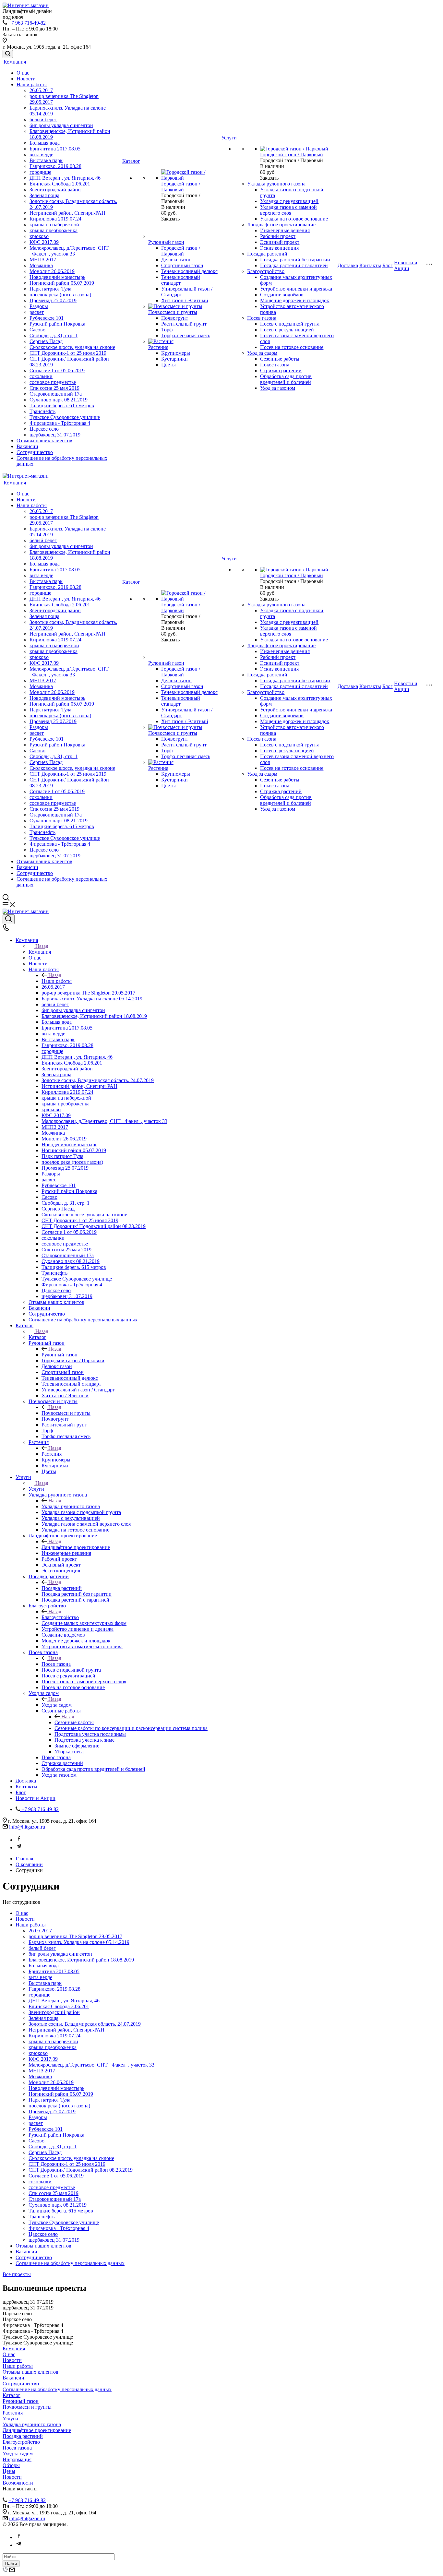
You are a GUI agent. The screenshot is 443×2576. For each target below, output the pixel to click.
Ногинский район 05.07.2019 (62, 283)
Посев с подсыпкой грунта (290, 324)
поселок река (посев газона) (60, 295)
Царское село (44, 429)
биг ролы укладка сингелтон (61, 125)
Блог (388, 265)
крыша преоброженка (54, 230)
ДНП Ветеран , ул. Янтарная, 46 (65, 178)
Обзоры (11, 2465)
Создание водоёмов (282, 295)
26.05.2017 (41, 90)
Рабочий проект (278, 236)
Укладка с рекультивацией (289, 201)
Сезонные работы (280, 359)
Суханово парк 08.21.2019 (59, 400)
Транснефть (42, 411)
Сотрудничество (35, 452)
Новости (26, 79)
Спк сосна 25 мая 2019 (54, 388)
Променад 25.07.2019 (53, 300)
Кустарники (174, 359)
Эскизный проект (280, 242)
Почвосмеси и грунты (173, 312)
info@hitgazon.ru (27, 1827)
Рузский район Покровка (57, 324)
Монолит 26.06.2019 (52, 271)
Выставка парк (46, 160)
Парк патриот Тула (50, 289)
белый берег (43, 119)
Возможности (18, 2483)
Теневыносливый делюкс (189, 271)
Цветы (168, 365)
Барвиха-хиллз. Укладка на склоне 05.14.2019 (79, 1942)
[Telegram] (19, 1848)
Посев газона (262, 318)
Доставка (348, 265)
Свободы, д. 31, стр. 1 (54, 335)
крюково (39, 236)
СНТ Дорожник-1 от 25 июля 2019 (68, 353)
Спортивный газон (182, 265)
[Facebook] (19, 1840)
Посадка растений (267, 254)
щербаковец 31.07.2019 (55, 435)
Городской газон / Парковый (181, 251)
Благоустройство (266, 271)
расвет (37, 312)
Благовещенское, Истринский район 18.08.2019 (81, 1960)
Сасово (37, 330)
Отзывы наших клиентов (44, 441)
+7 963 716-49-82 (27, 23)
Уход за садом (262, 353)
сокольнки (41, 376)
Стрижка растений (281, 370)
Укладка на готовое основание (294, 219)
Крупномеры (176, 353)
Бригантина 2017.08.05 (55, 149)
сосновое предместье (53, 382)
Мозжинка (41, 265)
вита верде (41, 155)
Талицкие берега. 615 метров (62, 405)
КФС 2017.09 (44, 242)
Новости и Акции (406, 265)
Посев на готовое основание (292, 347)
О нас (23, 73)
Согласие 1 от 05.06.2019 (57, 370)
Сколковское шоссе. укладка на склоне (72, 347)
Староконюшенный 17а (56, 394)
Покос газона (275, 365)
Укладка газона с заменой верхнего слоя (288, 210)
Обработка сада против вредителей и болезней (286, 379)
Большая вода (45, 143)
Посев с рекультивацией (287, 330)
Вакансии (27, 446)
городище (40, 172)
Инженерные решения (285, 230)
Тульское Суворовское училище (65, 417)
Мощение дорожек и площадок (295, 300)
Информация (17, 2459)
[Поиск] (8, 54)
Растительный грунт (184, 324)
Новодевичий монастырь (57, 277)
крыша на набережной (54, 225)
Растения (158, 347)
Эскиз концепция (279, 248)
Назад (42, 946)
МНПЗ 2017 (43, 260)
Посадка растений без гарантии (295, 260)
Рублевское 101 (47, 318)
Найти (11, 2564)
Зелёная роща (44, 195)
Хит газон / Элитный (185, 300)
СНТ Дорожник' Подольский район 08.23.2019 (81, 2170)
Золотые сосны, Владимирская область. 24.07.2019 (85, 2024)
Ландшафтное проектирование (281, 225)
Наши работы (32, 84)
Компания (15, 62)
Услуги (229, 138)
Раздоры (39, 306)
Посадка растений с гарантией (294, 265)
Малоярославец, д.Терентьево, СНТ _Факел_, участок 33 (69, 251)
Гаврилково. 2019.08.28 (55, 166)
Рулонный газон (166, 242)
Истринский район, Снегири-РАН (67, 213)
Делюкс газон (176, 260)
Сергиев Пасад (46, 341)
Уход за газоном (278, 388)
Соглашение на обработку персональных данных (70, 2263)
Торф (167, 330)
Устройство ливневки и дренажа (296, 289)
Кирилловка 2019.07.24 (55, 219)
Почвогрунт (175, 318)
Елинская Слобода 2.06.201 (60, 184)
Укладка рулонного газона (276, 184)
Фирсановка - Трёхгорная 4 (60, 423)
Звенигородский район (55, 190)
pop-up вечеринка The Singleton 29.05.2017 (75, 1936)
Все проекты (17, 2274)
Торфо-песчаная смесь (186, 335)
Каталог (131, 161)
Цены (9, 2471)
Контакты (370, 265)
